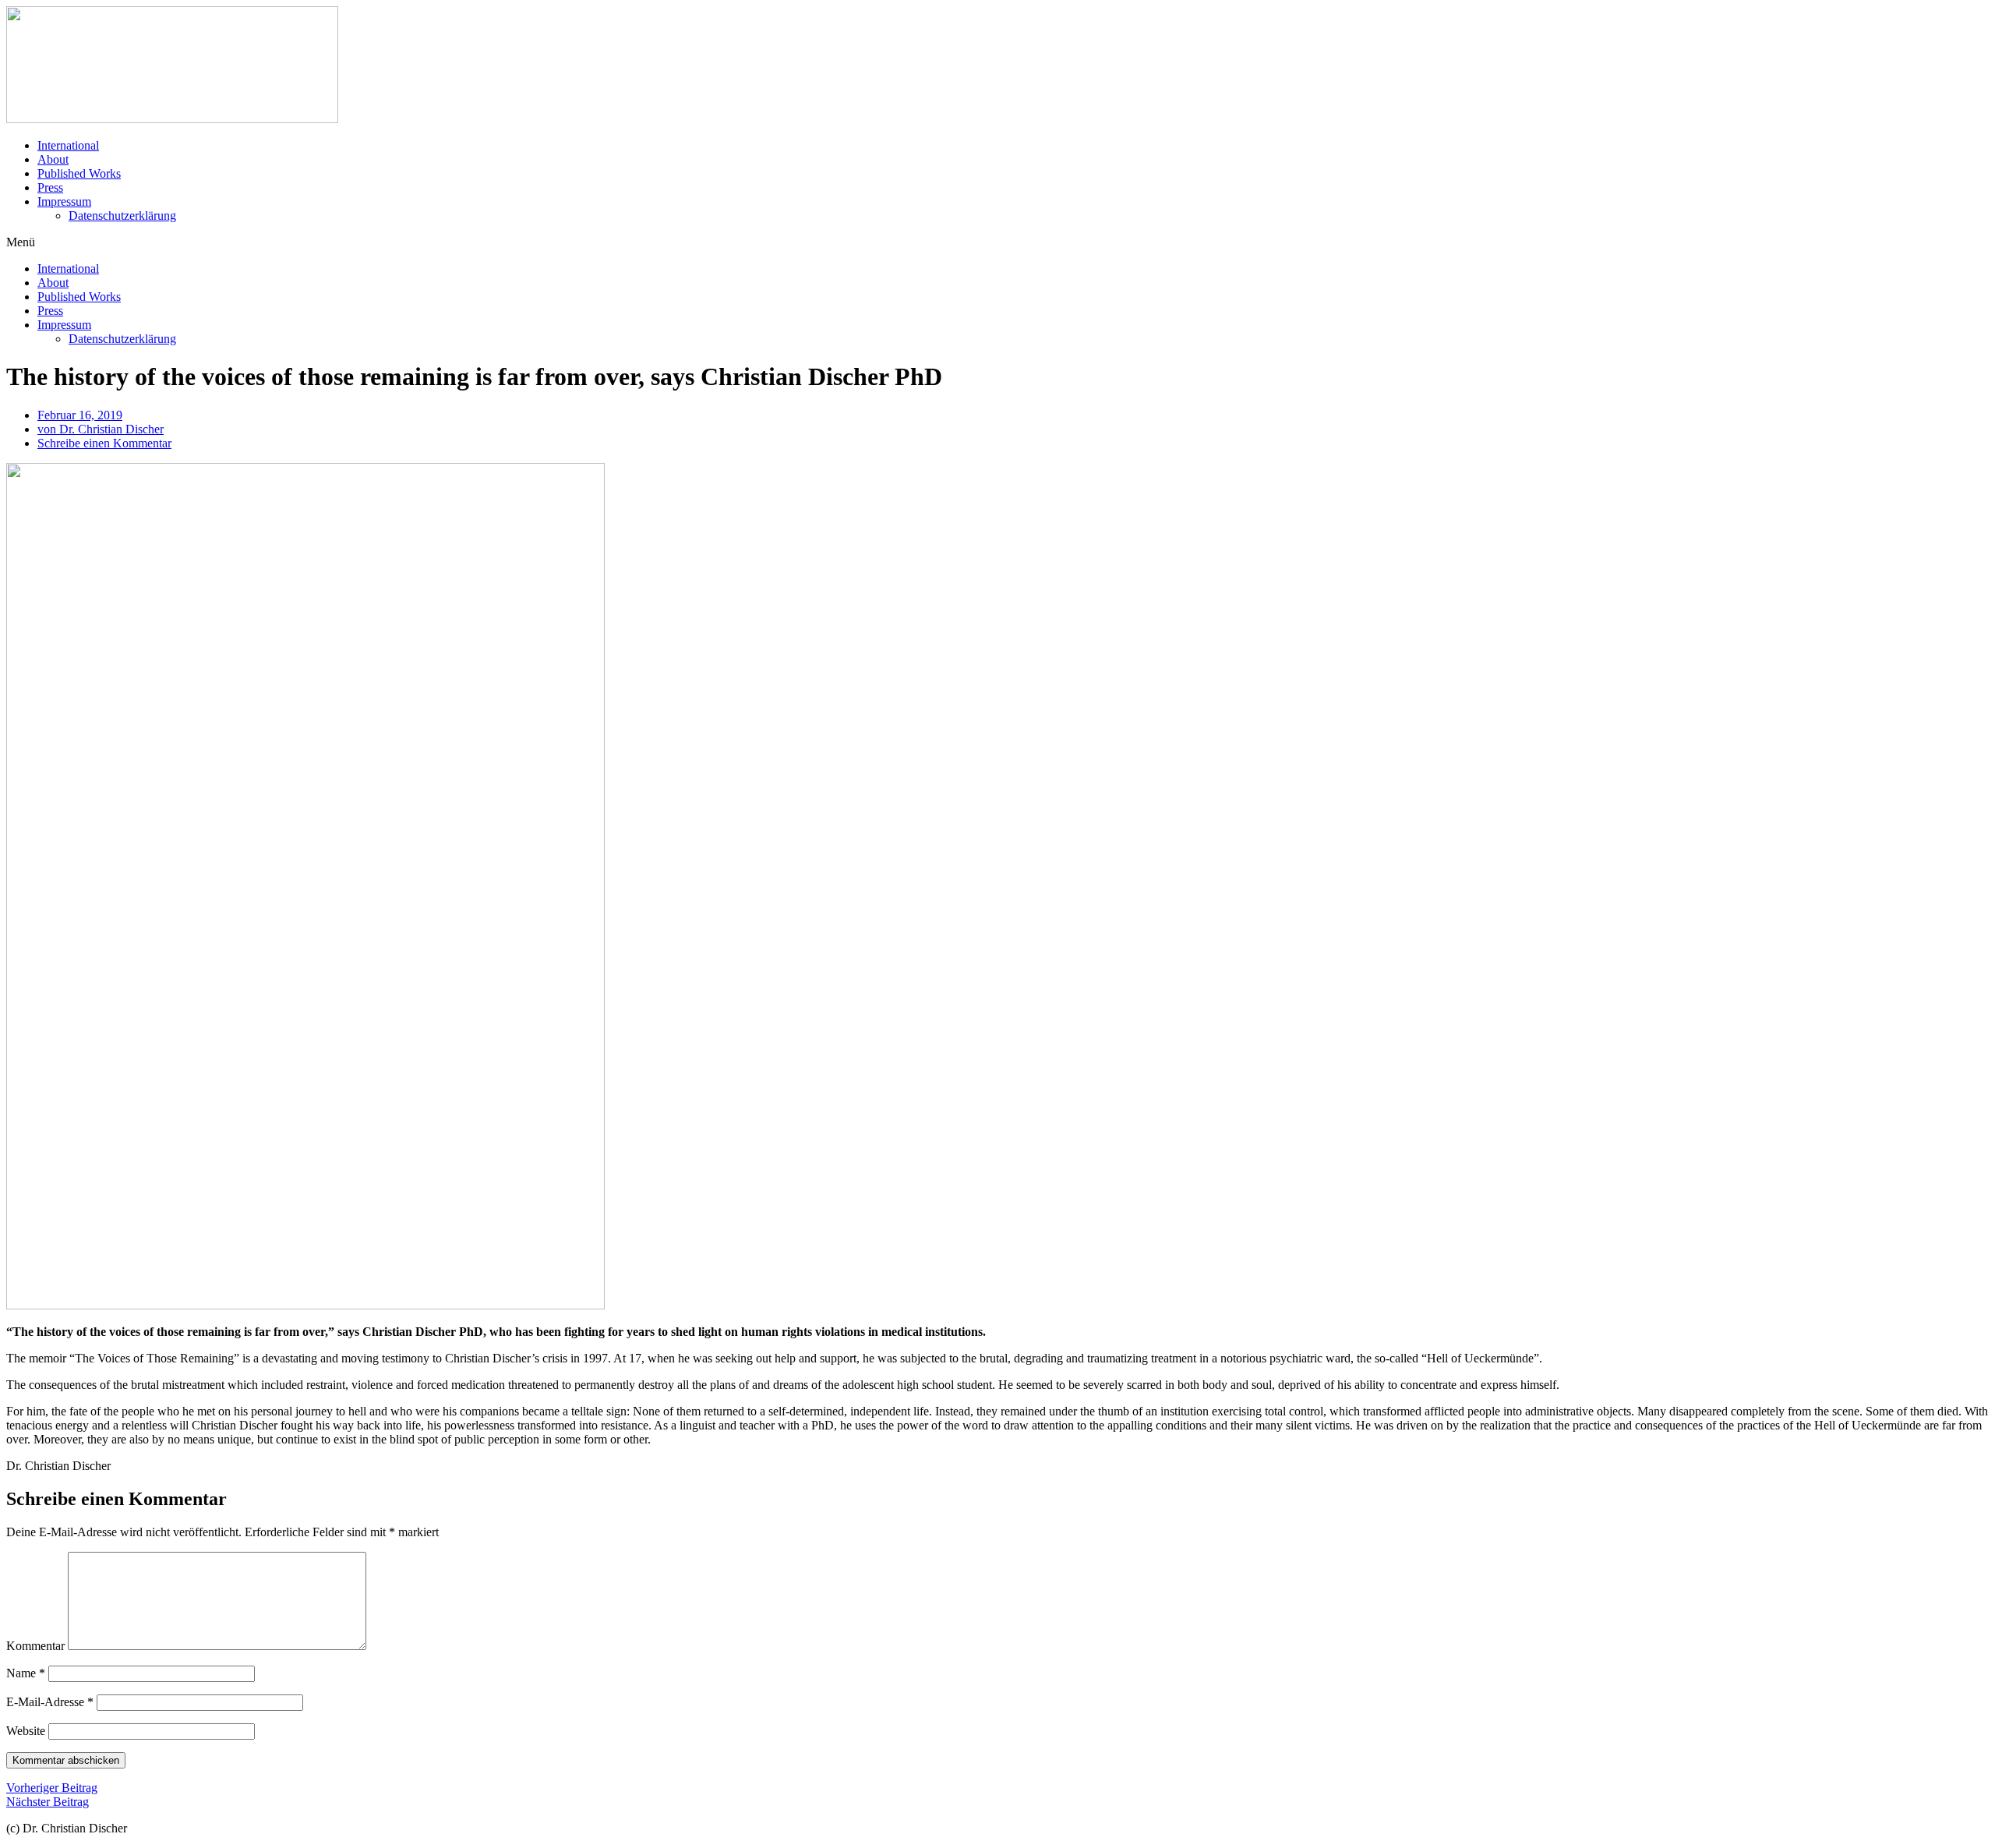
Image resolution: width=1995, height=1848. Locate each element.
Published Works (79, 173)
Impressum (64, 201)
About (53, 159)
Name (26, 1673)
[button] (997, 242)
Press (50, 187)
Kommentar (35, 1646)
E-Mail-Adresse (50, 1702)
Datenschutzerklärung (122, 216)
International (68, 145)
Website (26, 1731)
